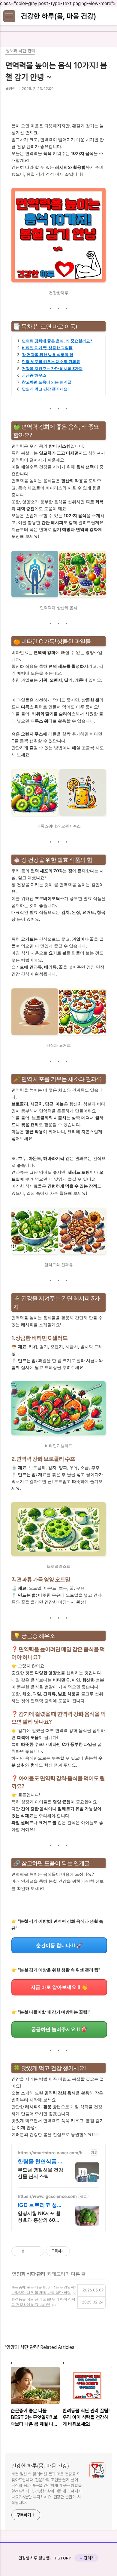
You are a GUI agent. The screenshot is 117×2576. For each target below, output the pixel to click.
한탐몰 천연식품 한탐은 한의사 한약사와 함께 (40, 2162)
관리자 (89, 2558)
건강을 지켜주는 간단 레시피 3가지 (52, 369)
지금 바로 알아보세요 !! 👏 (59, 1987)
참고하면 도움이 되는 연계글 (47, 382)
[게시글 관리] (37, 2251)
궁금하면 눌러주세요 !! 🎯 (59, 2029)
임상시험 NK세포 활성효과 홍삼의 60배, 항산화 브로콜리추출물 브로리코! (40, 2217)
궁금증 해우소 (34, 375)
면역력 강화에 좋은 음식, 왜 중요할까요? (57, 341)
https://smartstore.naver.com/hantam (53, 2153)
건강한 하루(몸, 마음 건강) (58, 16)
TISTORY (63, 2558)
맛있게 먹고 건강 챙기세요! (45, 389)
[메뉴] (9, 16)
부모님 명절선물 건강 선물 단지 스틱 (40, 2173)
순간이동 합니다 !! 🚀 (59, 1945)
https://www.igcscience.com (47, 2196)
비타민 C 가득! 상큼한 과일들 (47, 348)
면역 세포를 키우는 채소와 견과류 (51, 362)
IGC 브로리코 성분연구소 (40, 2205)
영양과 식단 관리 (29, 2274)
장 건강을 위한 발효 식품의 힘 (48, 355)
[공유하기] (30, 2251)
